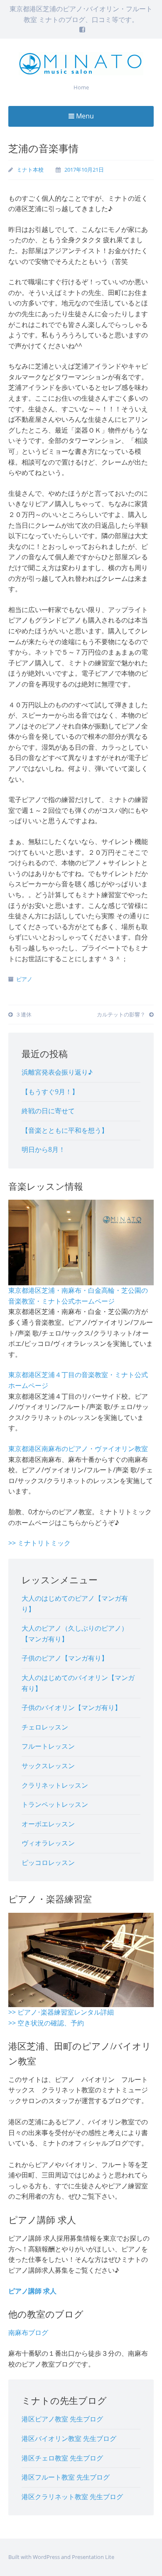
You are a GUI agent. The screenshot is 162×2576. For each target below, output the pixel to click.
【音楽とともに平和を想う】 (65, 1130)
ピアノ (24, 979)
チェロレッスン (45, 1727)
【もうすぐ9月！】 (50, 1092)
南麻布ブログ (28, 2332)
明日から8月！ (43, 1149)
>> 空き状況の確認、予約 (46, 2023)
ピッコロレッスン (48, 1862)
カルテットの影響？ (122, 1014)
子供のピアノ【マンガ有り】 (65, 1658)
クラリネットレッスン (55, 1785)
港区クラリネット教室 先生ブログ (72, 2497)
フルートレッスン (48, 1746)
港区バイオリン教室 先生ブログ (69, 2438)
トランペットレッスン (55, 1804)
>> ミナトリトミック (39, 1543)
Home (81, 87)
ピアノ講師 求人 (32, 2291)
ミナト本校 (30, 170)
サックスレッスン (48, 1766)
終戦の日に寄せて (48, 1111)
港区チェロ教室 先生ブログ (62, 2458)
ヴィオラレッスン (48, 1843)
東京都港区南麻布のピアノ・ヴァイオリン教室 (78, 1449)
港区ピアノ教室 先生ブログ (62, 2419)
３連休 (23, 1014)
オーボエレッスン (48, 1824)
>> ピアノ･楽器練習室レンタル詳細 (61, 2012)
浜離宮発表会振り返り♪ (57, 1072)
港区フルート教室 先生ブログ (66, 2477)
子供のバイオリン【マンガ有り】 (71, 1707)
